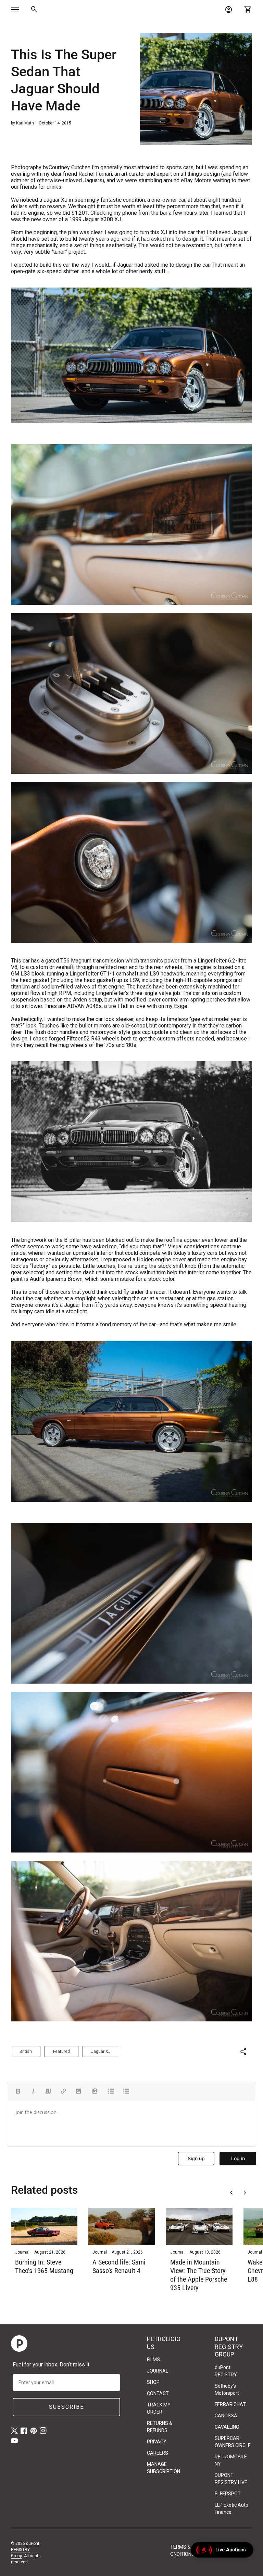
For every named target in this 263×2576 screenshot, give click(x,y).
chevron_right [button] (245, 2193)
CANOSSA (226, 2416)
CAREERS (158, 2453)
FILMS (153, 2360)
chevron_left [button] (231, 2193)
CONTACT (158, 2393)
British (26, 2051)
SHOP (153, 2382)
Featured (61, 2051)
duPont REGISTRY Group (25, 2550)
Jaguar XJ (101, 2051)
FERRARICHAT (230, 2404)
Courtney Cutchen (70, 167)
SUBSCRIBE (66, 2407)
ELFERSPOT (228, 2494)
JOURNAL (158, 2371)
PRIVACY (157, 2442)
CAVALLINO (227, 2427)
